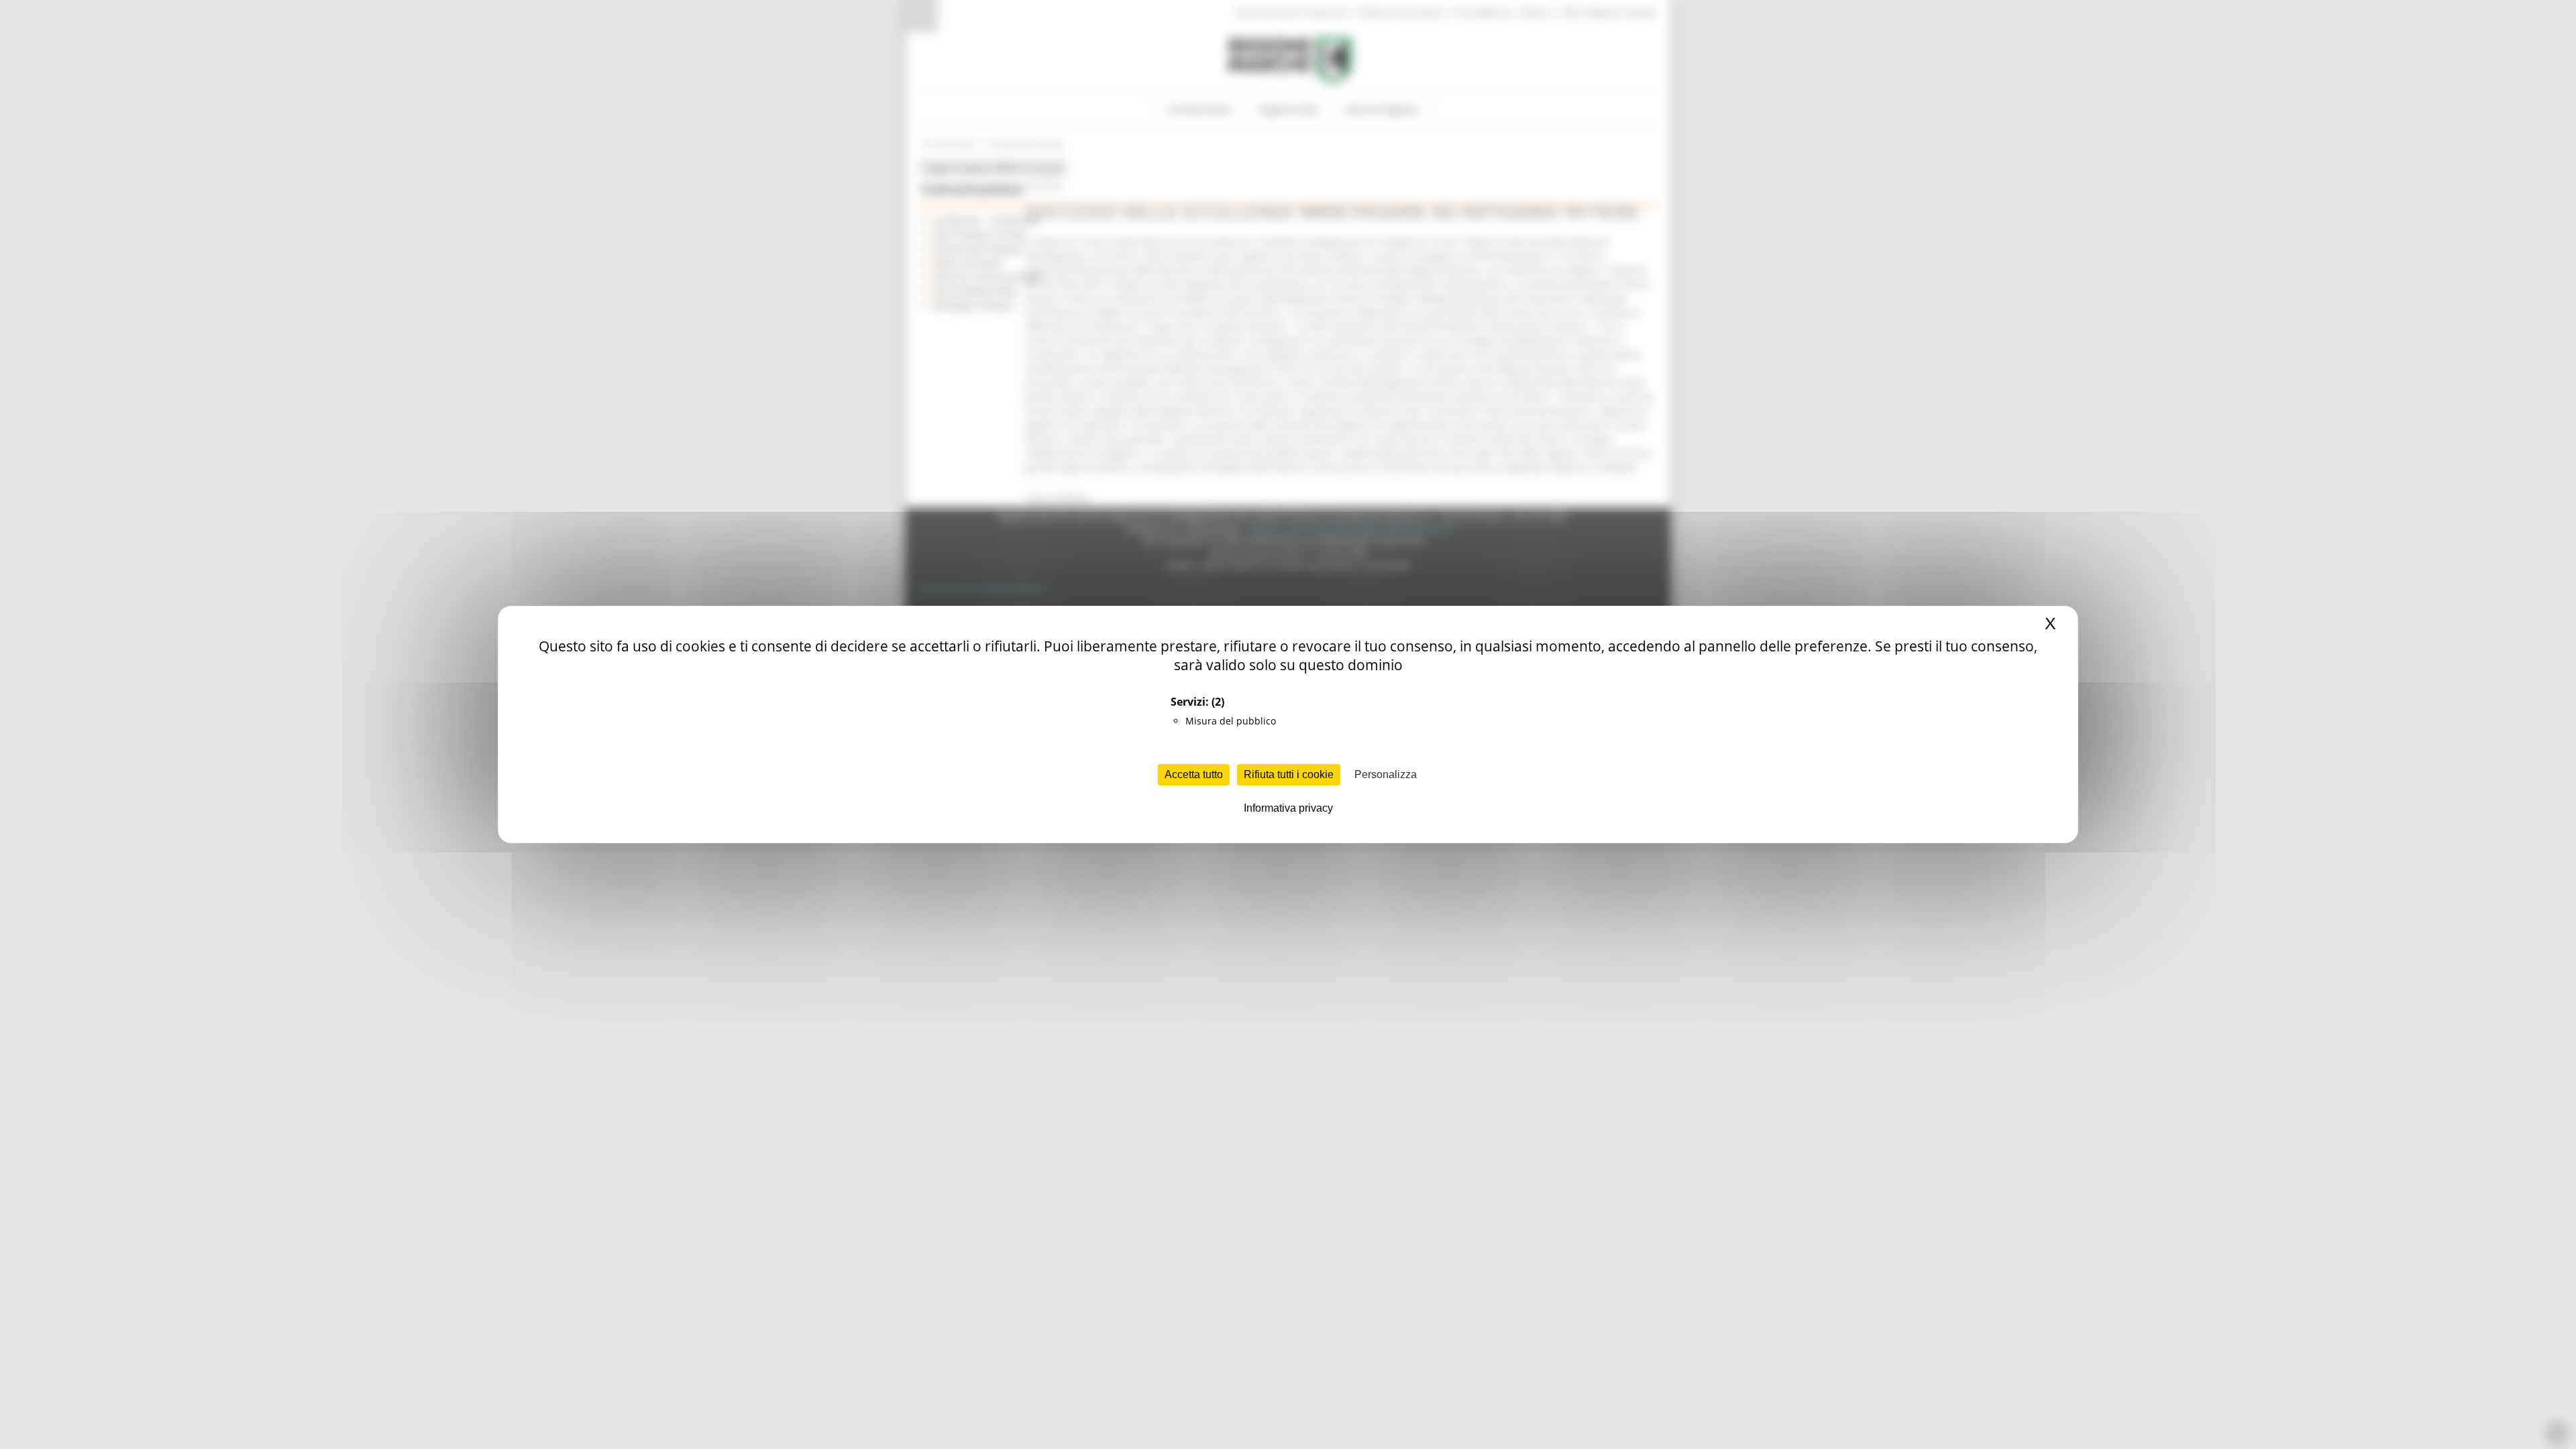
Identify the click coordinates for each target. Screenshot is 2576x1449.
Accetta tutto (1194, 774)
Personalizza (1386, 774)
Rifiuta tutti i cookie (1289, 774)
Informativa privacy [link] (1288, 808)
